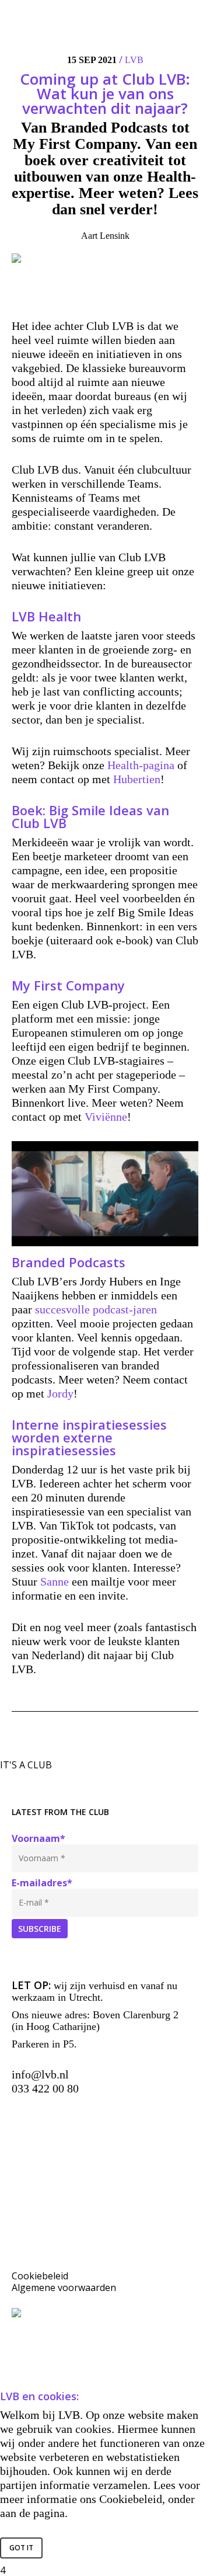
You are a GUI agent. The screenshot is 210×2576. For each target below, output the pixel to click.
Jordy (60, 1393)
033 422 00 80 (45, 2088)
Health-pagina (141, 765)
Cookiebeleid (40, 2276)
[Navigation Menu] (193, 14)
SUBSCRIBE (40, 1929)
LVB (134, 60)
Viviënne (106, 1117)
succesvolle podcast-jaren (94, 1309)
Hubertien (137, 779)
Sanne (55, 1581)
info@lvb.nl (40, 2074)
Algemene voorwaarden (64, 2288)
